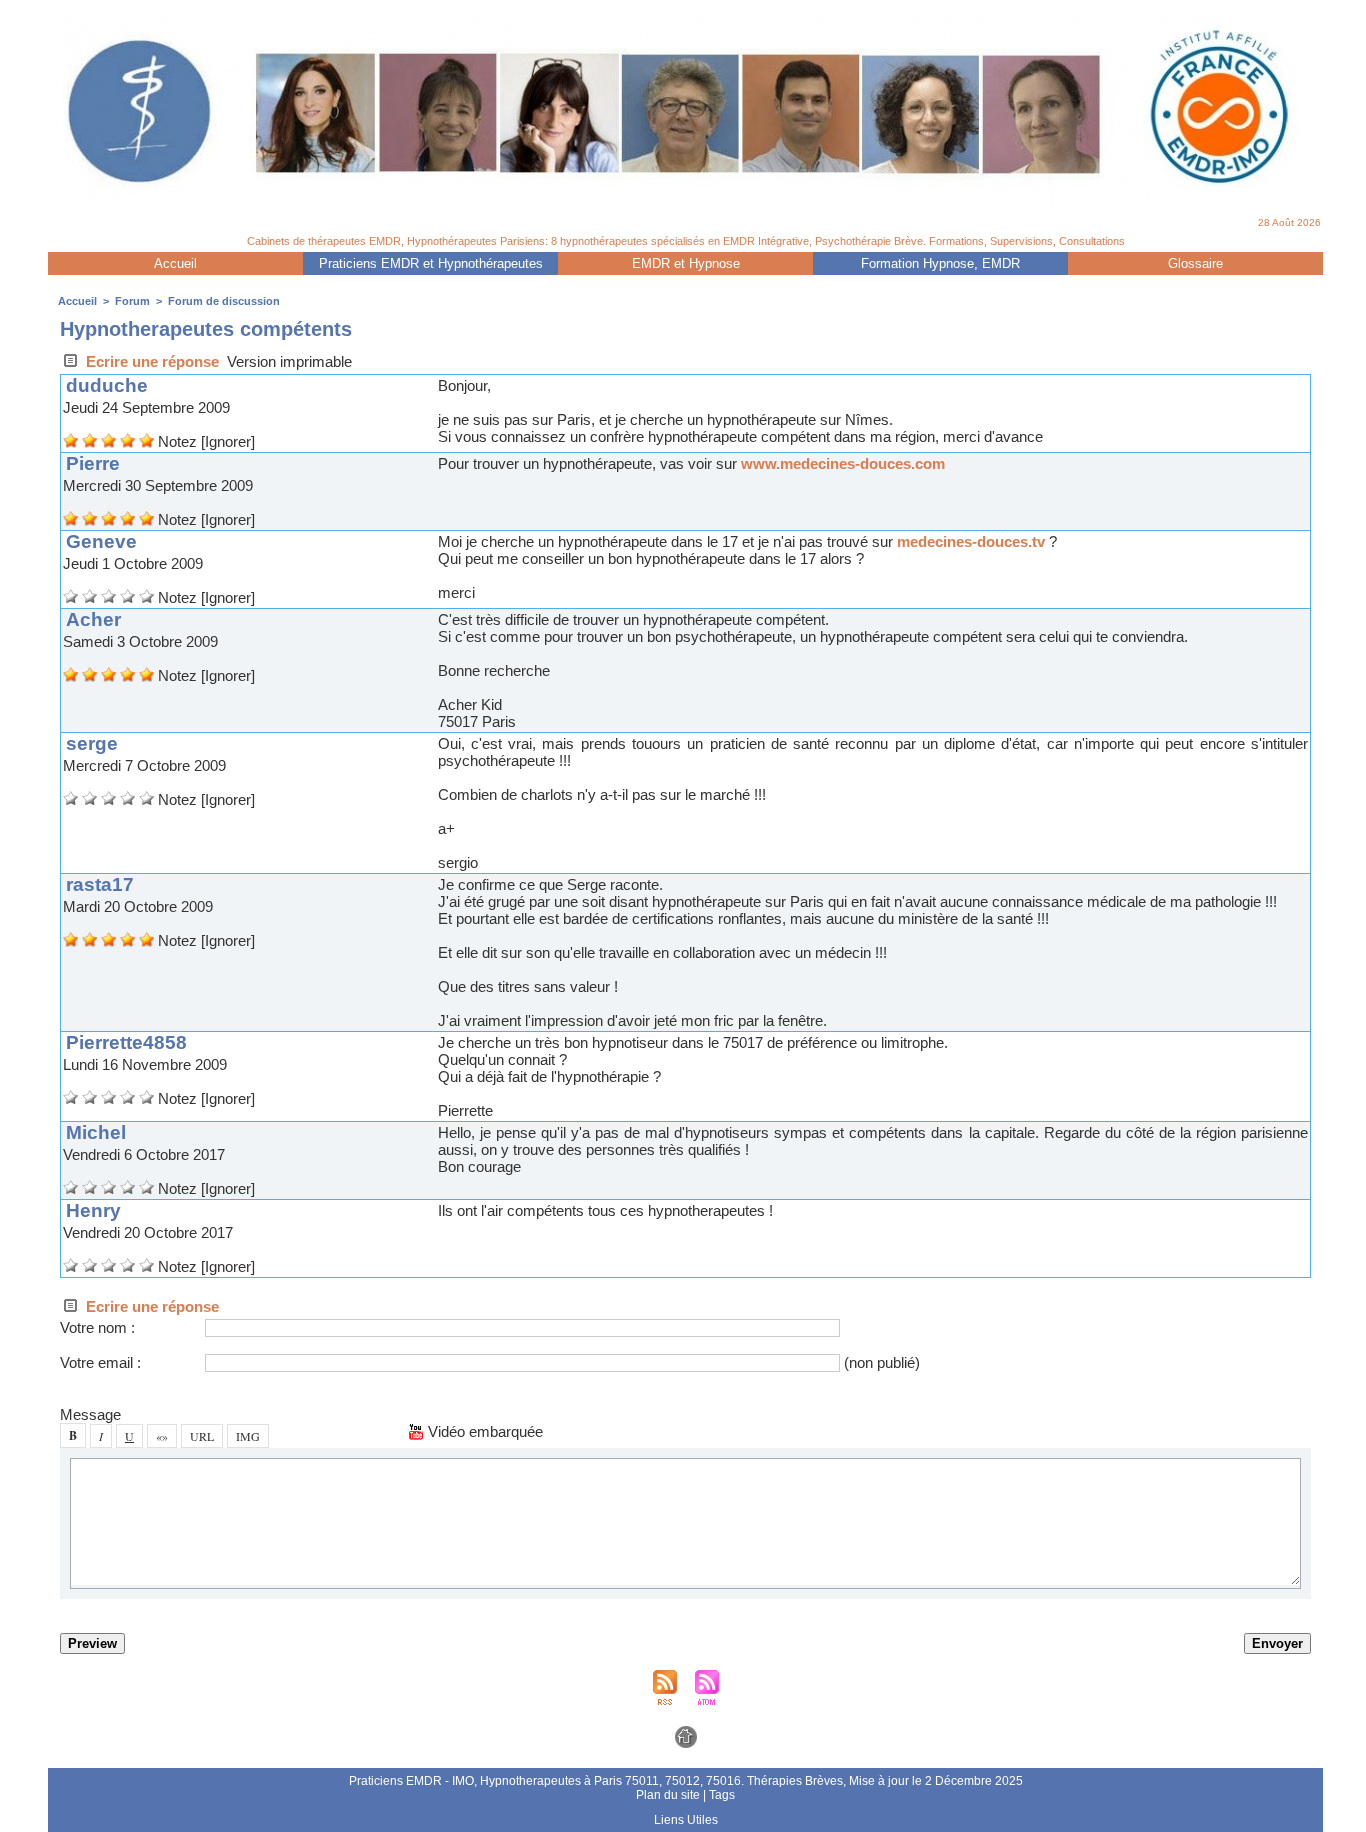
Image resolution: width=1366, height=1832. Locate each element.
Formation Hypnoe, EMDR (940, 263)
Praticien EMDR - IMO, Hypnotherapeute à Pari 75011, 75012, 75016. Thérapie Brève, (599, 1781)
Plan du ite (668, 1795)
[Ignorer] (228, 441)
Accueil (175, 263)
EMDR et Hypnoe (686, 263)
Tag (722, 1795)
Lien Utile (686, 1820)
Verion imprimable (289, 361)
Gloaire (1195, 263)
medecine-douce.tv (971, 541)
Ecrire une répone (150, 361)
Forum (132, 301)
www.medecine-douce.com (843, 463)
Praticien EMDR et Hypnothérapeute (431, 263)
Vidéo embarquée (483, 1431)
